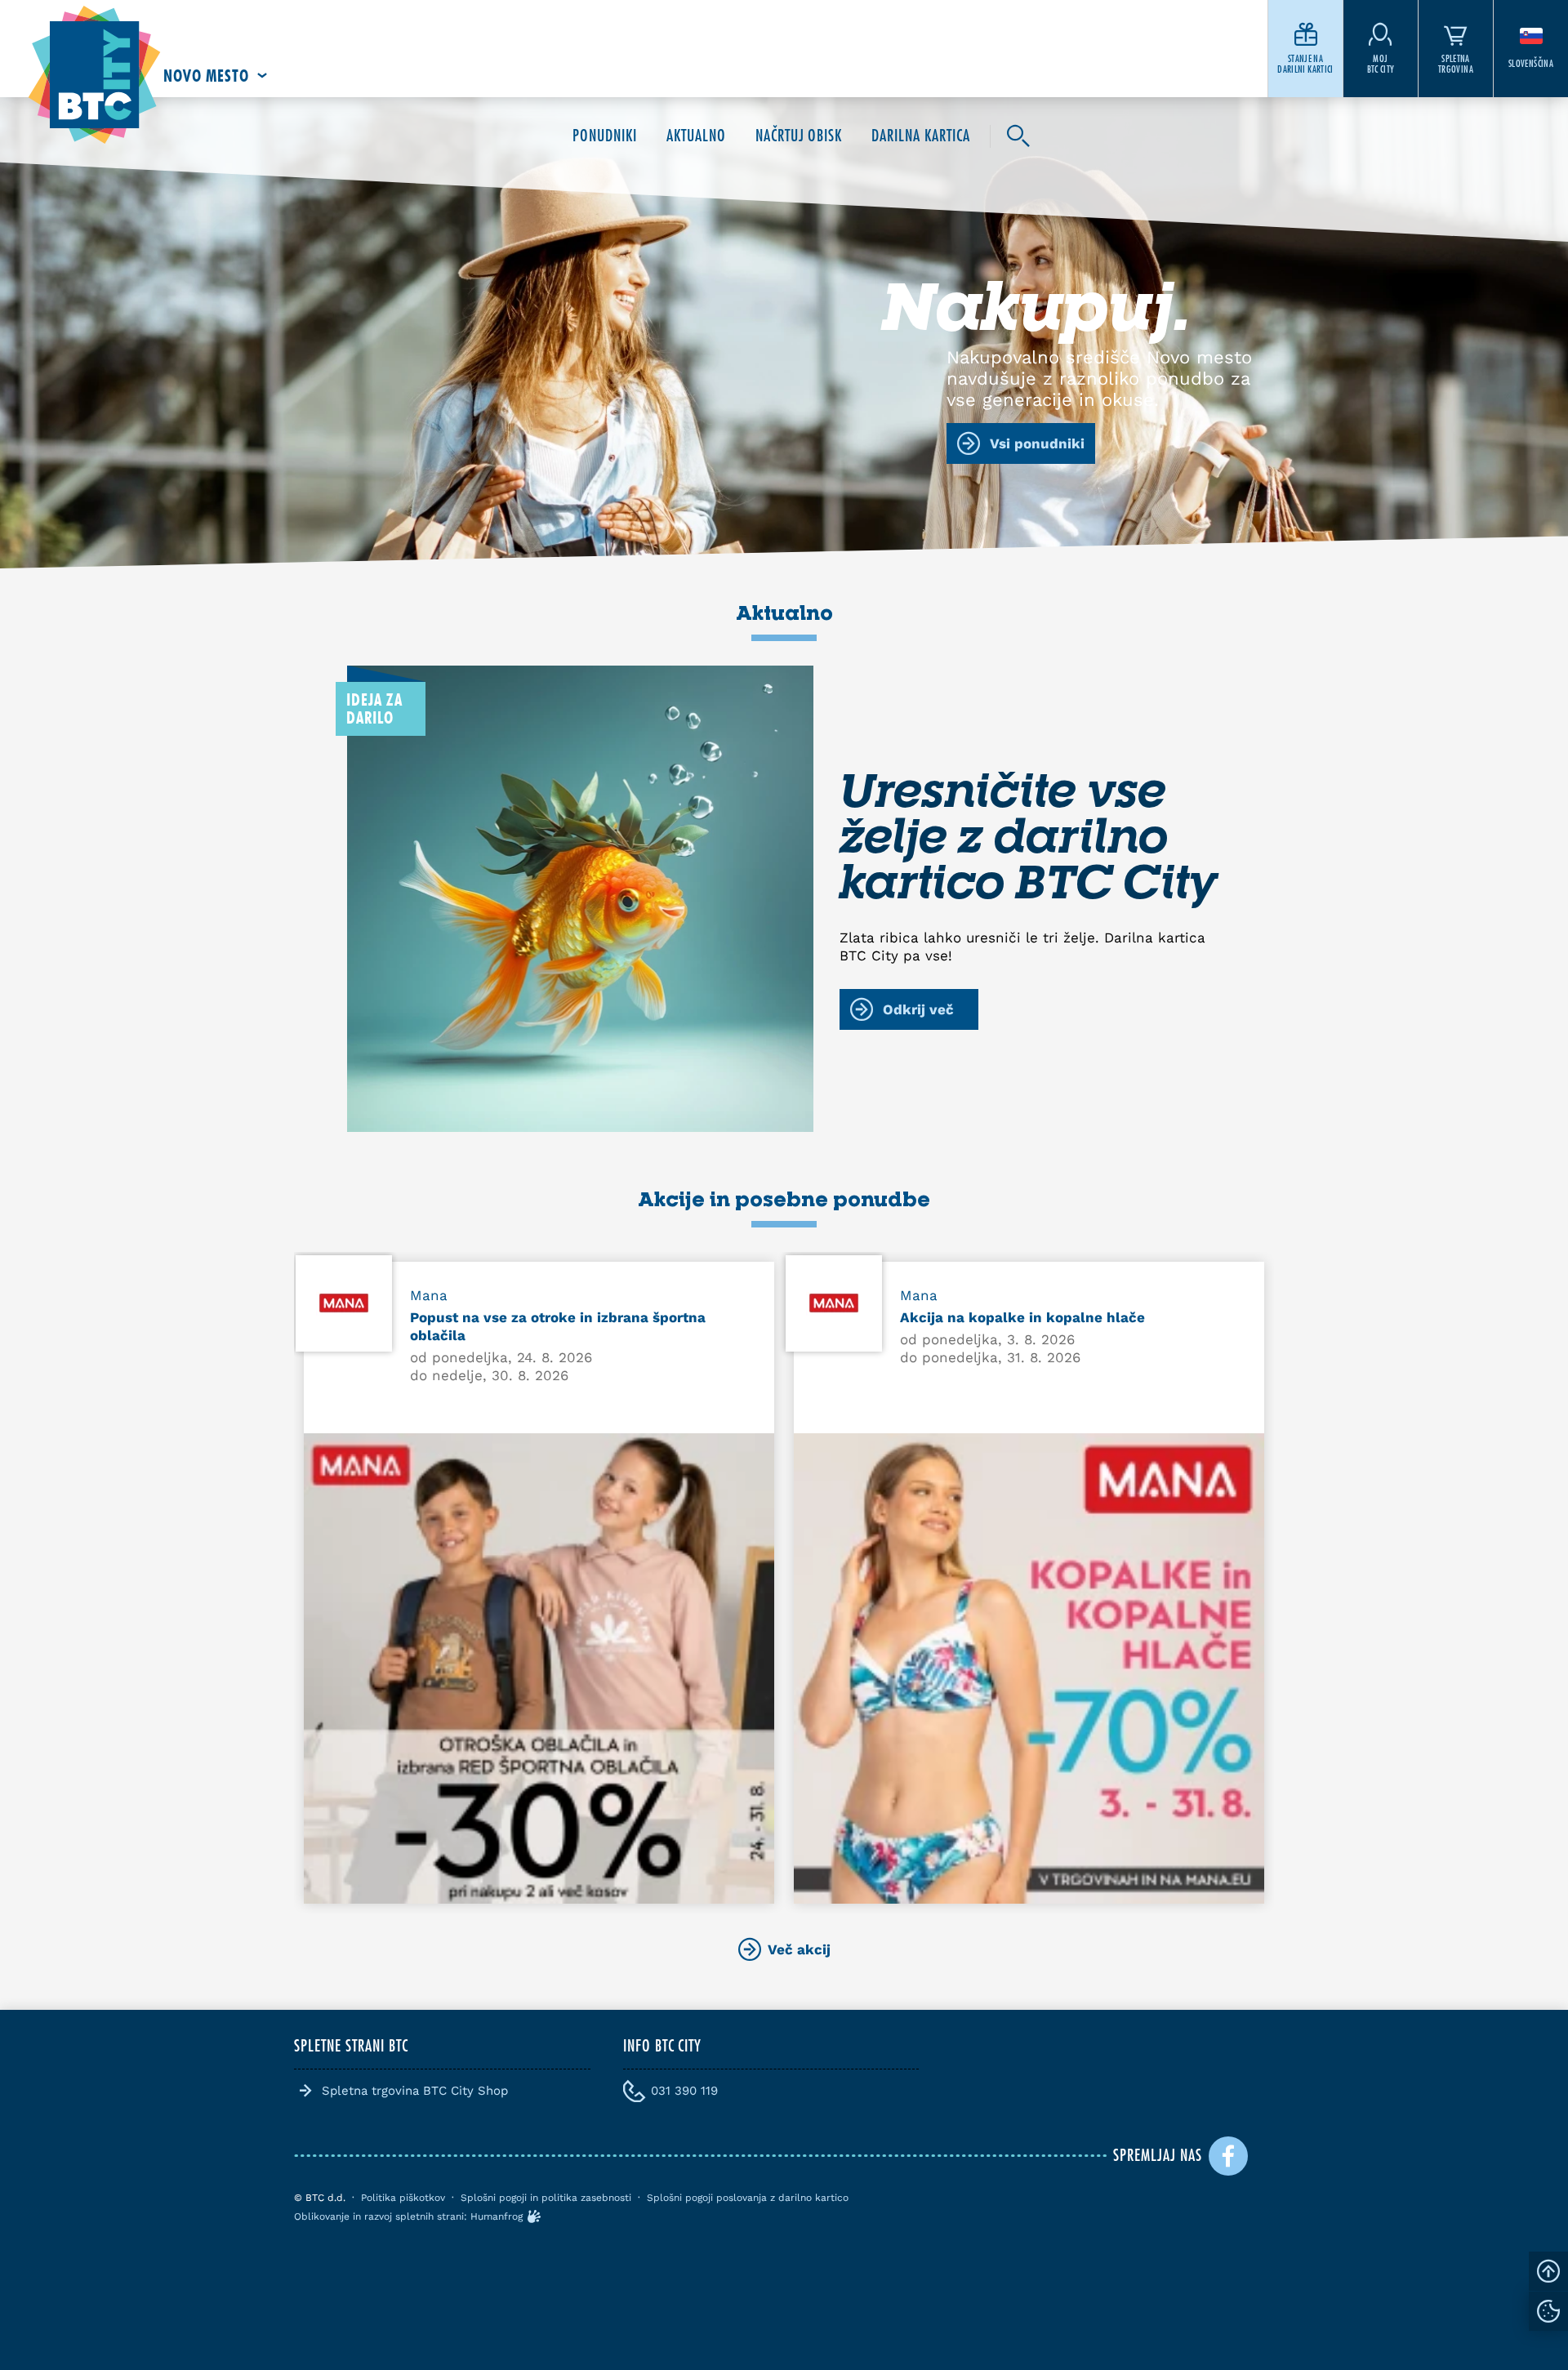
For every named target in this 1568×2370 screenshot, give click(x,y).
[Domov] (94, 76)
